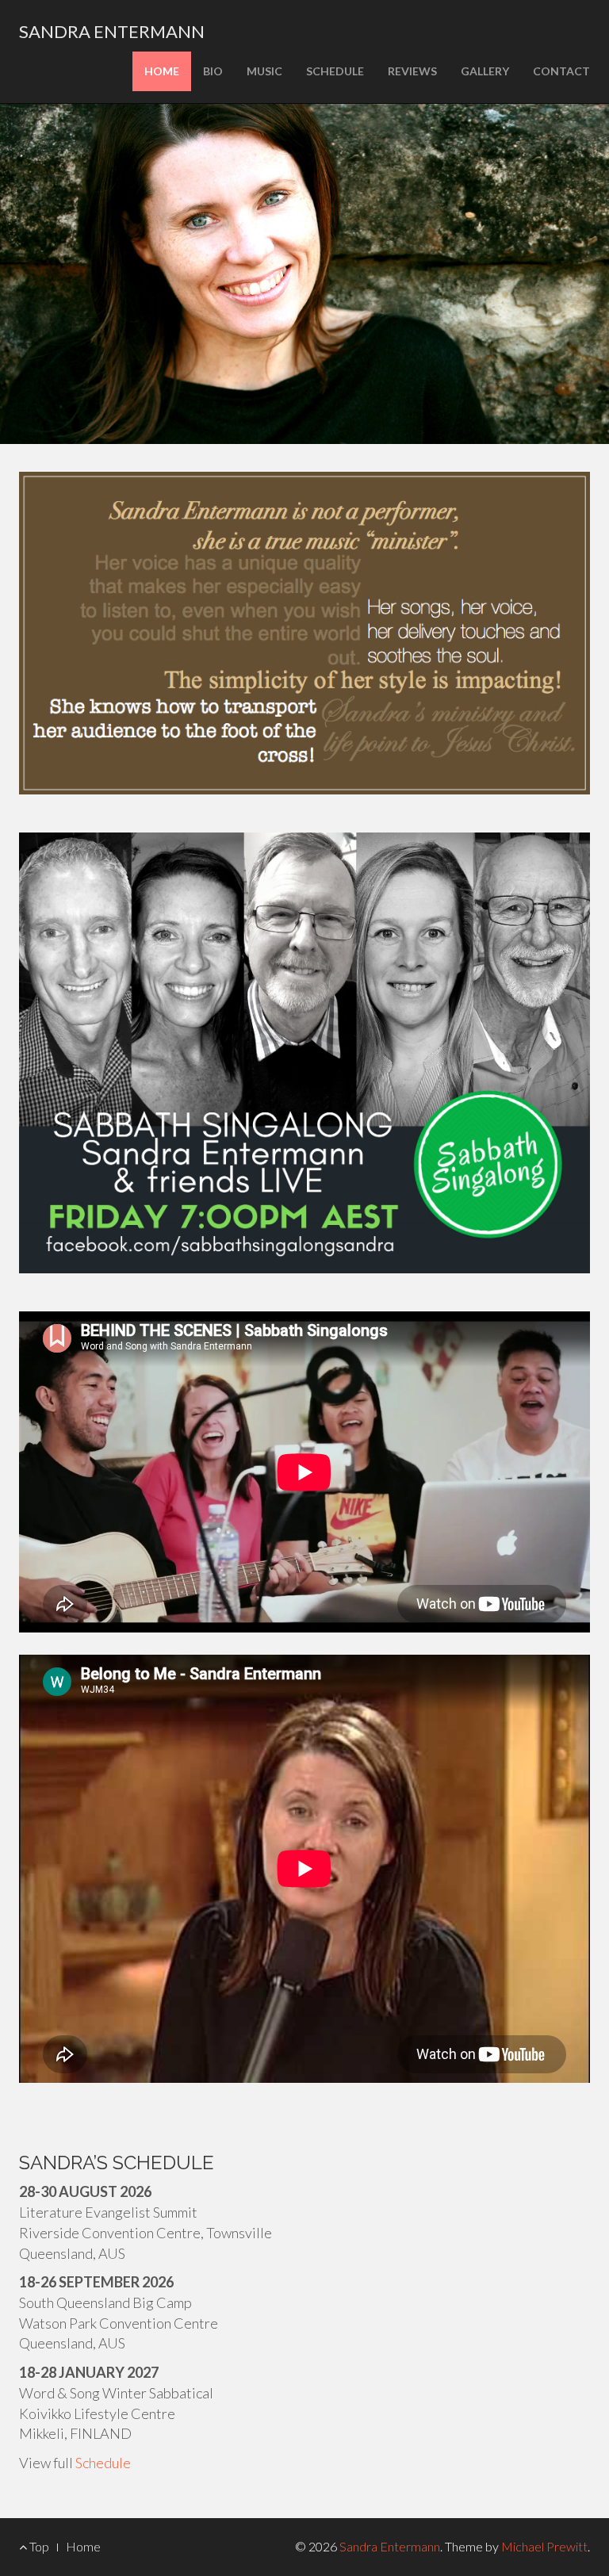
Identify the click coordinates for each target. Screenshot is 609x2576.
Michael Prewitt (544, 2546)
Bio (213, 71)
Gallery (485, 71)
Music (264, 71)
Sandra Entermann (112, 31)
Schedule (335, 71)
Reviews (412, 71)
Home (162, 71)
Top (38, 2546)
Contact (561, 71)
